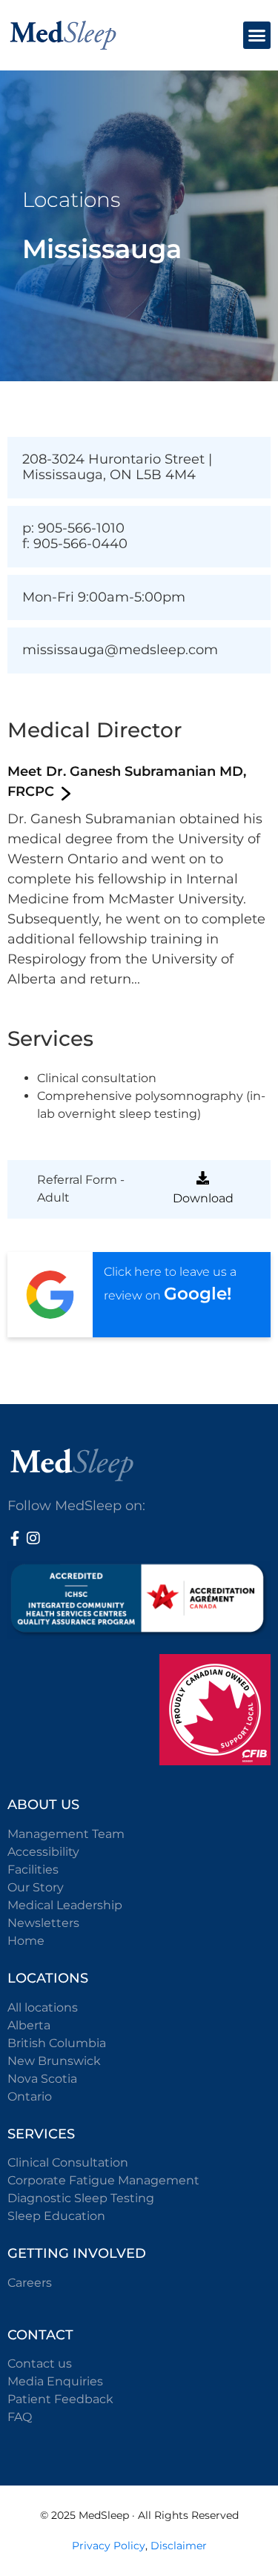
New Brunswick (54, 2061)
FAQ (20, 2417)
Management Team (66, 1834)
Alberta (29, 2025)
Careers (30, 2283)
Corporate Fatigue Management (103, 2180)
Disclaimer (179, 2546)
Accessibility (43, 1852)
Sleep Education (56, 2216)
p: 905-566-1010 (73, 528)
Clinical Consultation (68, 2162)
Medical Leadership (65, 1905)
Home (26, 1941)
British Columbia (57, 2043)
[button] (257, 36)
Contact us (40, 2363)
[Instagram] (33, 1538)
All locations (43, 2007)
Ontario (30, 2096)
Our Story (36, 1887)
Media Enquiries (55, 2381)
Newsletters (43, 1923)
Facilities (33, 1870)
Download (203, 1198)
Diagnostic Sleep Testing (81, 2198)
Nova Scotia (42, 2079)
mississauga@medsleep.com (120, 650)
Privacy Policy (109, 2546)
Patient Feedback (60, 2399)
